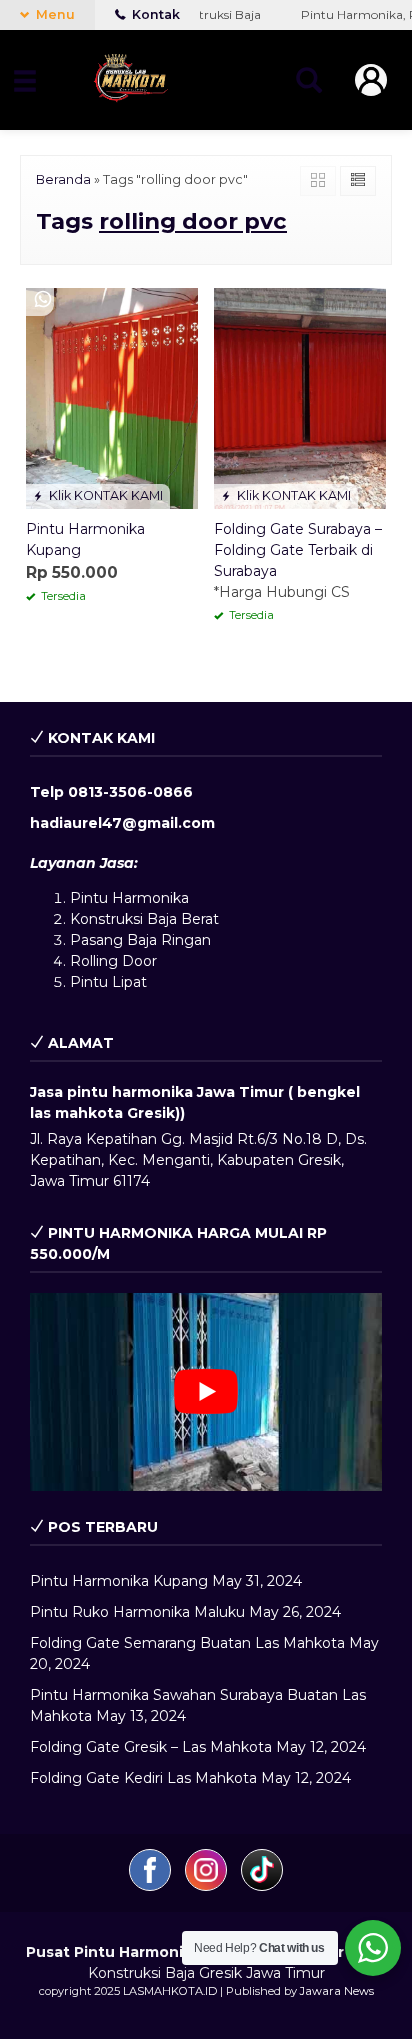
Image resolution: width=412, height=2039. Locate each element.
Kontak (154, 14)
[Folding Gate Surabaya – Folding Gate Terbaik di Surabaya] (300, 397)
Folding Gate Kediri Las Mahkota (143, 1778)
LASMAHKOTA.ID (170, 1991)
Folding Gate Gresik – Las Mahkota (151, 1747)
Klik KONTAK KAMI (104, 495)
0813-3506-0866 (130, 792)
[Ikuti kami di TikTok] (262, 1886)
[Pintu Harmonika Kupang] (112, 397)
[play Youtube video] (206, 1392)
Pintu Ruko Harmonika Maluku (137, 1612)
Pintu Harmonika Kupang (119, 1581)
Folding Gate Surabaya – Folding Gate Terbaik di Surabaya (298, 550)
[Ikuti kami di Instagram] (208, 1886)
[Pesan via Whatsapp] (43, 300)
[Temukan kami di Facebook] (152, 1886)
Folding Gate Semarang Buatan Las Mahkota (187, 1643)
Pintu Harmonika (129, 898)
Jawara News (337, 1991)
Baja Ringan (169, 940)
